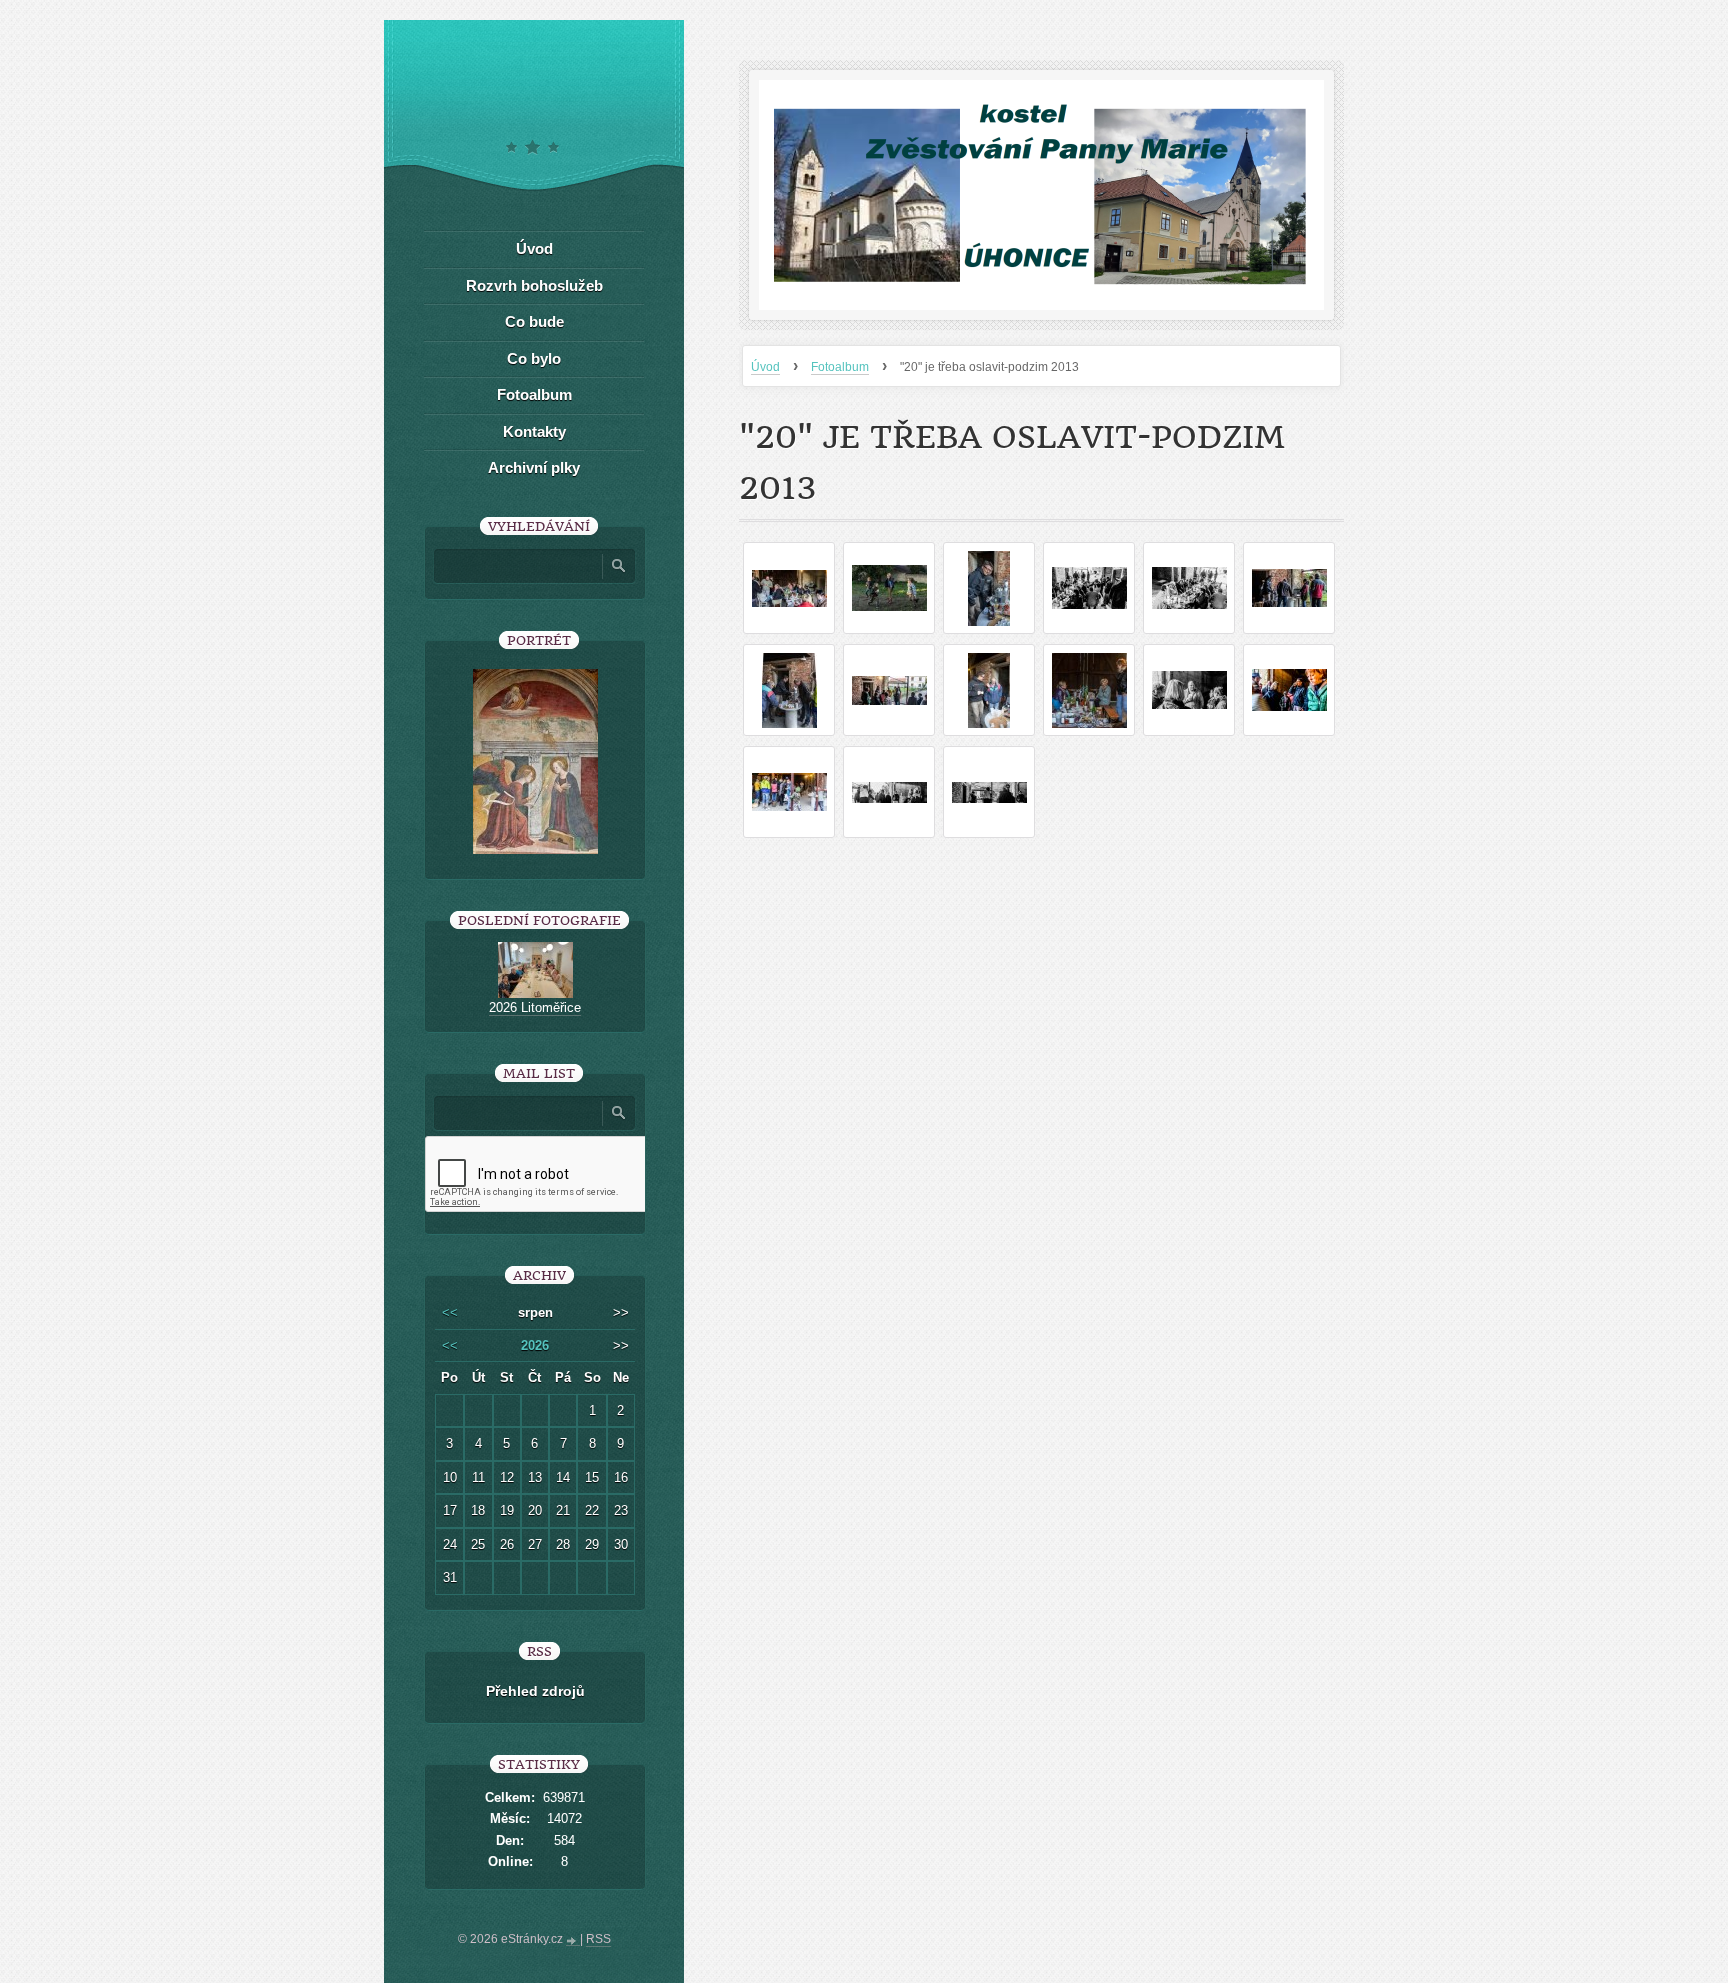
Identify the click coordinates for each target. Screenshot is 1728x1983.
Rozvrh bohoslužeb (534, 285)
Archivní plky (534, 467)
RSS (598, 1939)
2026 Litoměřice (535, 1007)
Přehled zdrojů (535, 1691)
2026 (535, 1345)
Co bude (534, 321)
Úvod (765, 367)
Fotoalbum (840, 367)
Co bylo (534, 358)
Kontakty (534, 431)
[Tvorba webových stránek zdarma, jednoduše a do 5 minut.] (573, 1941)
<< (450, 1312)
